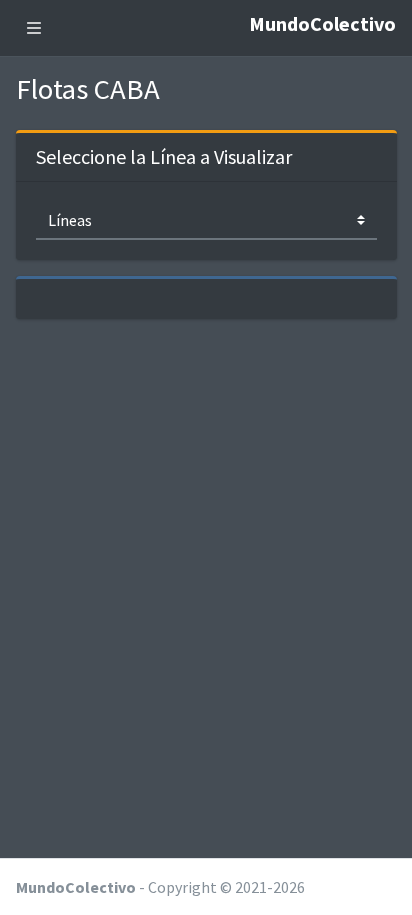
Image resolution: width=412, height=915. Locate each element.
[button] (34, 28)
